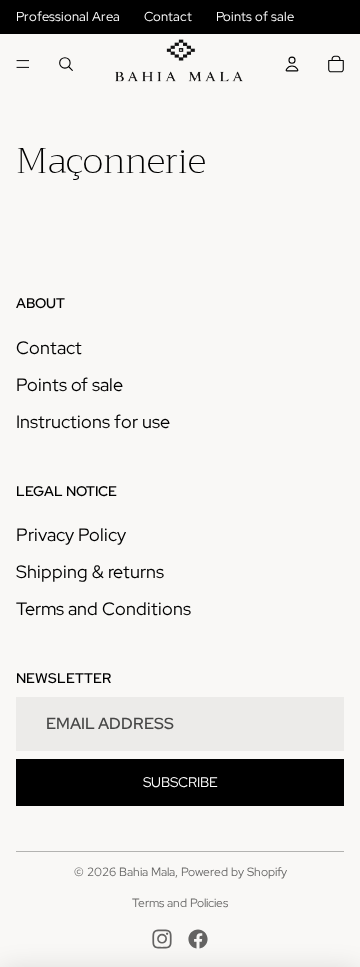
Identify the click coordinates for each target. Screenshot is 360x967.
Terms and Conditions (103, 608)
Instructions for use (93, 421)
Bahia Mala (147, 872)
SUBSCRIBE (180, 782)
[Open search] (66, 64)
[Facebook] (198, 939)
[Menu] (23, 64)
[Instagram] (162, 939)
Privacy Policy (71, 534)
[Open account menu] (292, 64)
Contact (168, 16)
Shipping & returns (90, 571)
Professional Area (68, 16)
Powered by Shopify (234, 872)
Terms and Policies (180, 903)
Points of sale (255, 16)
